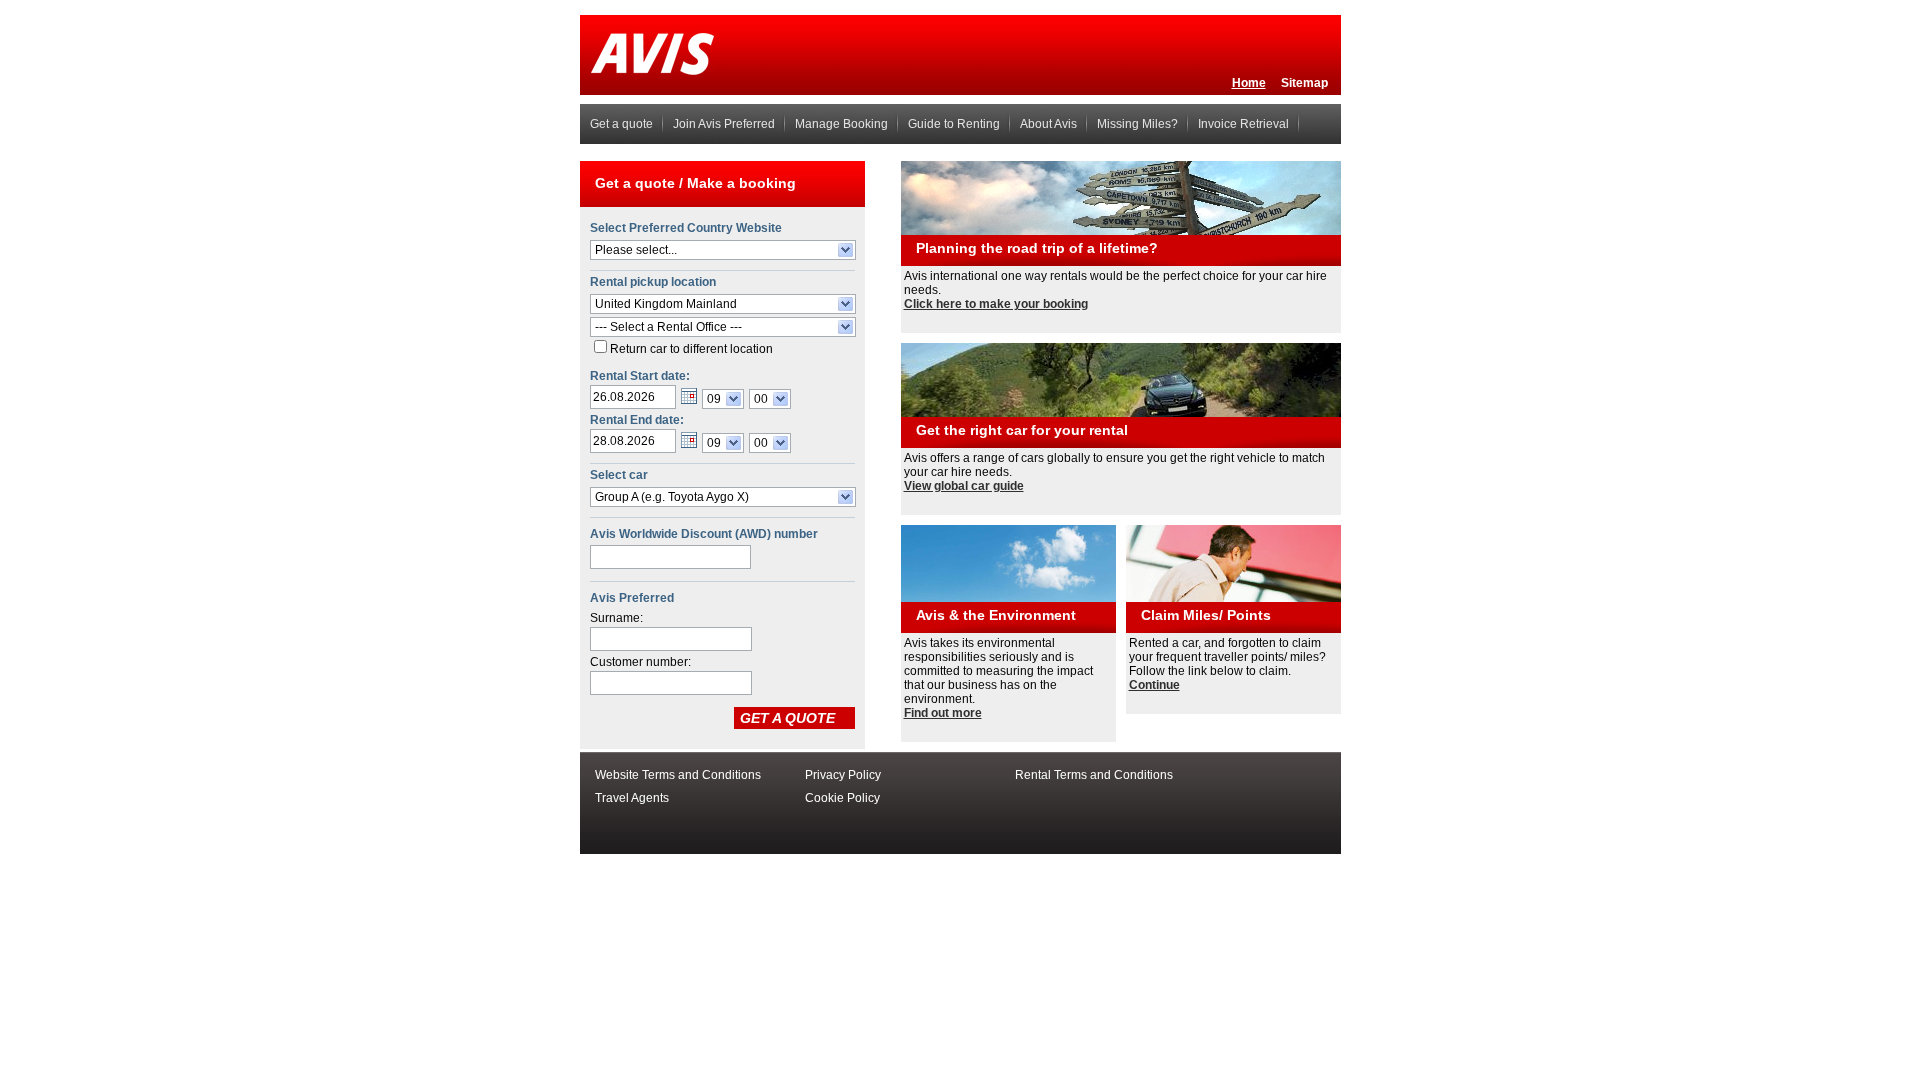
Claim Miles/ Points (1206, 615)
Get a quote (621, 124)
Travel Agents (632, 798)
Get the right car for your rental (1022, 430)
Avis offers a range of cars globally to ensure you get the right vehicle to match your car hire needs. (1114, 465)
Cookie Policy (842, 798)
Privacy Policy (843, 775)
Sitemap (1304, 83)
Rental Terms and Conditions (1094, 775)
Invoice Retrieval (1243, 124)
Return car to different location (691, 349)
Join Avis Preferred (724, 124)
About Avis (1048, 124)
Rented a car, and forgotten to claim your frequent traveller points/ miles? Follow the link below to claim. (1227, 657)
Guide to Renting (954, 124)
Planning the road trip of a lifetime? (1037, 248)
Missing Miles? (1137, 124)
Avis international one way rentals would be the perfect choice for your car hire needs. (1115, 283)
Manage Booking (841, 124)
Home (1249, 83)
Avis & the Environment (996, 615)
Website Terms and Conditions (678, 775)
